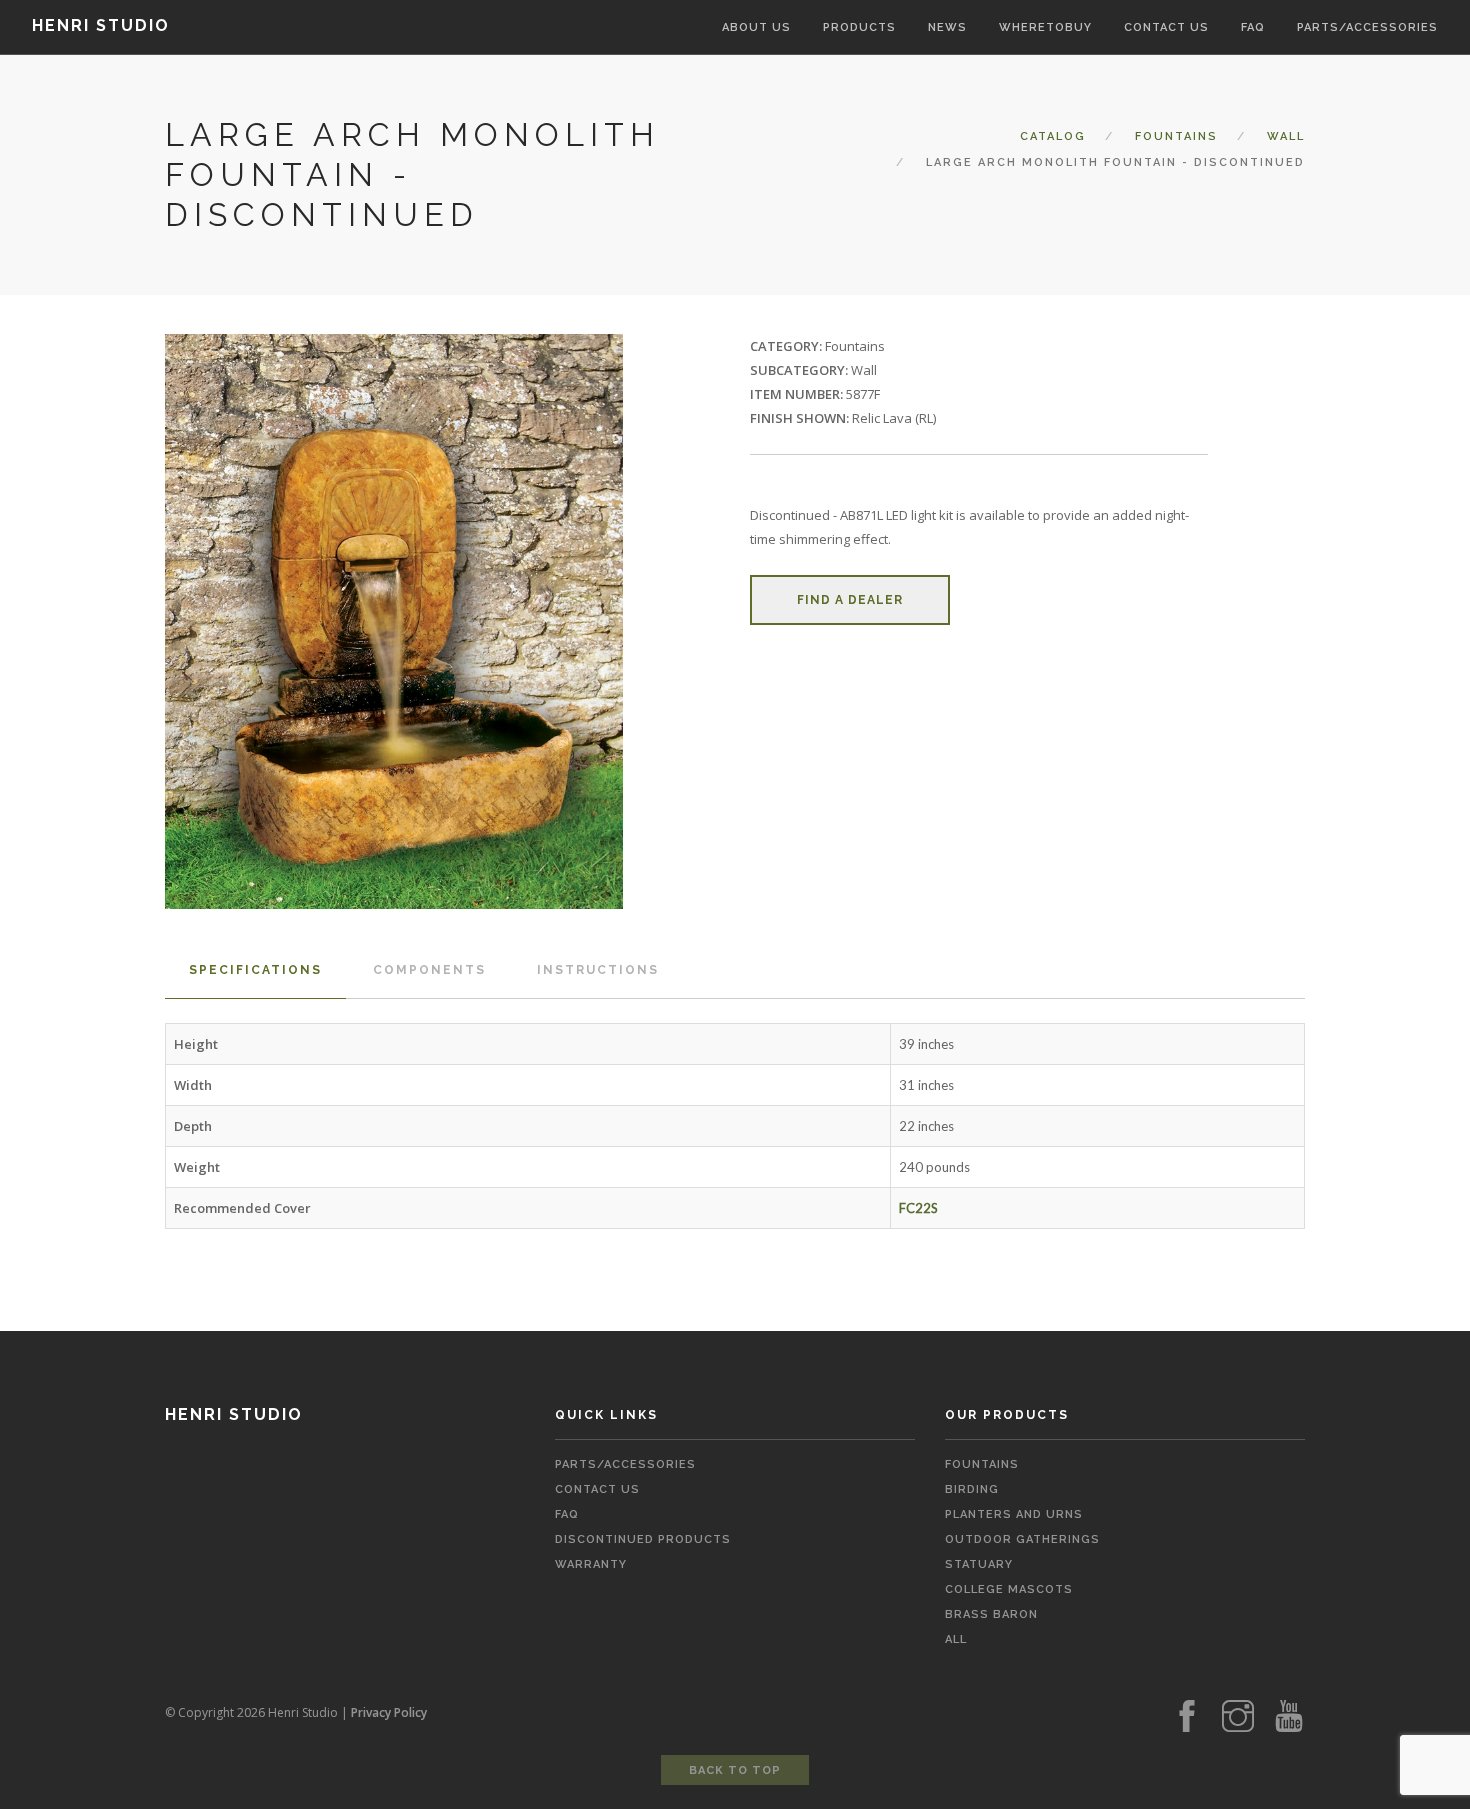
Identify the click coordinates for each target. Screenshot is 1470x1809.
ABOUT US (756, 27)
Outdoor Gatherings (1022, 1539)
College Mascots (1009, 1589)
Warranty (591, 1564)
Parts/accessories (1367, 27)
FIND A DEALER (850, 600)
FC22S (918, 1208)
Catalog (1053, 136)
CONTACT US (1166, 27)
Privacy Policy (389, 1712)
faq (567, 1514)
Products (859, 27)
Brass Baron (991, 1614)
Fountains (1176, 136)
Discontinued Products (643, 1539)
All (956, 1639)
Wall (1286, 136)
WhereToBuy (1045, 27)
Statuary (979, 1564)
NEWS (947, 27)
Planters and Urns (1014, 1514)
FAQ (1253, 27)
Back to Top (735, 1770)
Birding (972, 1489)
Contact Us (597, 1489)
